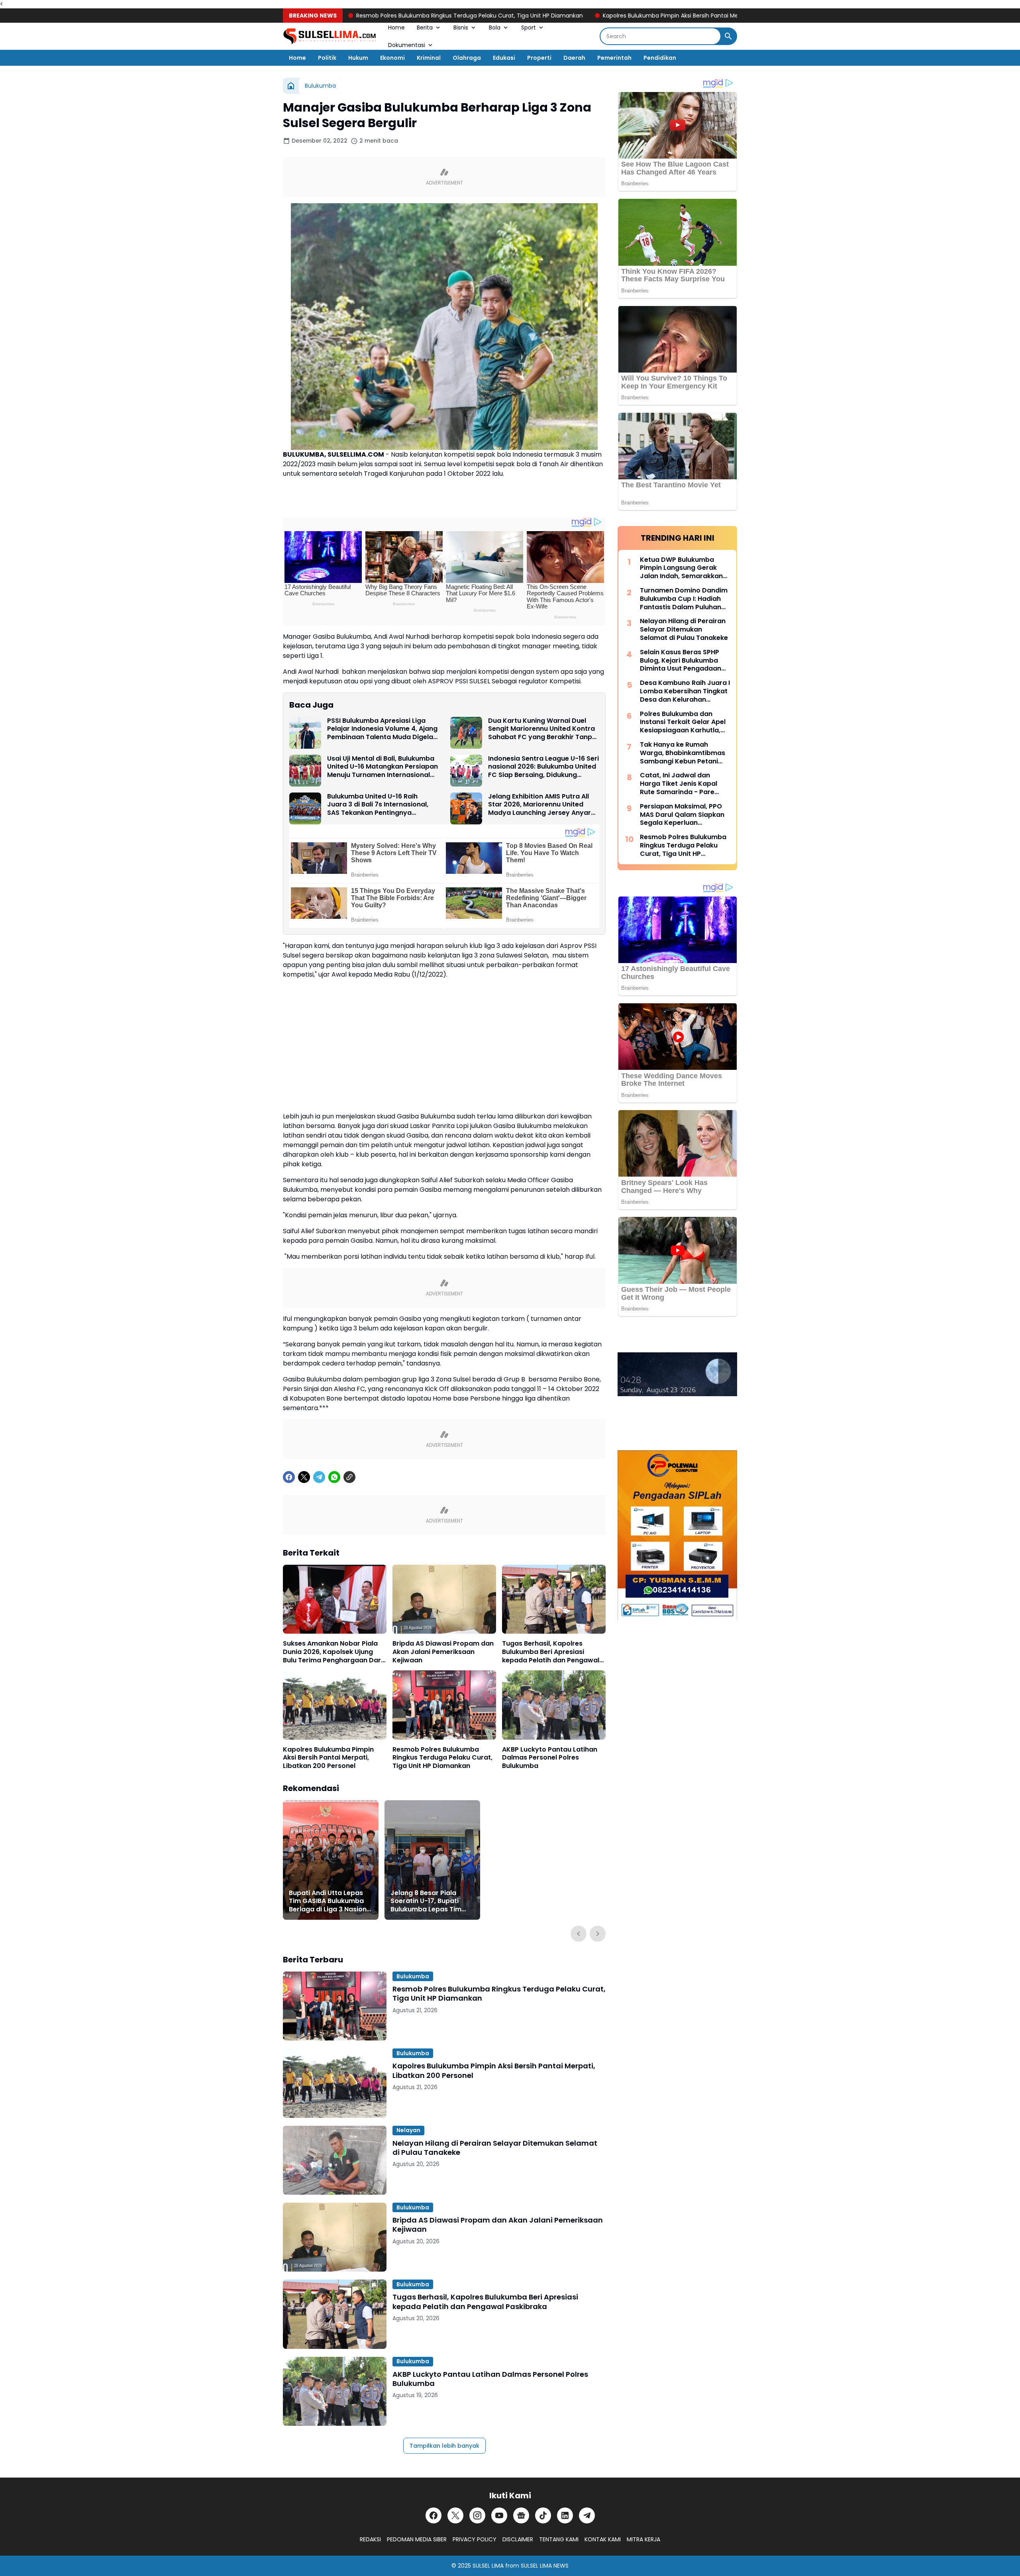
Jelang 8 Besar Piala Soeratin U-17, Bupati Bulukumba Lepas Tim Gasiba (426, 1901)
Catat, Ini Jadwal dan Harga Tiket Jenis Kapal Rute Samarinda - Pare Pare (679, 784)
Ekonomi (392, 58)
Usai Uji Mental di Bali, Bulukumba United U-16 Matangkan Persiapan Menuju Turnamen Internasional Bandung (382, 767)
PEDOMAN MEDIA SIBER (417, 2539)
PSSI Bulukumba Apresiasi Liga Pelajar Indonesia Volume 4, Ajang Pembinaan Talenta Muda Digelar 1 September (382, 729)
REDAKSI (370, 2539)
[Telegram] (319, 1477)
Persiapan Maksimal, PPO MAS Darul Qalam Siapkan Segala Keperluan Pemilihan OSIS (682, 815)
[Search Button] (728, 36)
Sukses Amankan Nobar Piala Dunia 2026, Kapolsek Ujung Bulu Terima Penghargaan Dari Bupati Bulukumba (333, 1652)
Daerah (574, 58)
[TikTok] (543, 2515)
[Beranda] (291, 86)
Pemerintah (614, 58)
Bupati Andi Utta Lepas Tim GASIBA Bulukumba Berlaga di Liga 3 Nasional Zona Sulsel (331, 1901)
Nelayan (408, 2130)
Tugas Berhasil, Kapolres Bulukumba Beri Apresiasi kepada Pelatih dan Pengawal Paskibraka (551, 1652)
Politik (327, 58)
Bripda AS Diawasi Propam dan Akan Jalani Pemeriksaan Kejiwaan (443, 1652)
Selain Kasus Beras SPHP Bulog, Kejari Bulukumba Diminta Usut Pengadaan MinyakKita (681, 661)
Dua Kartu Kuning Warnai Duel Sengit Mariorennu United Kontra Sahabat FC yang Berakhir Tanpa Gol (542, 729)
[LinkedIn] (565, 2515)
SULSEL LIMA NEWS (545, 2566)
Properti (539, 58)
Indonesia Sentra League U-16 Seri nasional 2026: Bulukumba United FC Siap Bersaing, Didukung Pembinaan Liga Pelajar (543, 767)
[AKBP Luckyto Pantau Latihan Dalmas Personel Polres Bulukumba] (554, 1705)
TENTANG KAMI (559, 2539)
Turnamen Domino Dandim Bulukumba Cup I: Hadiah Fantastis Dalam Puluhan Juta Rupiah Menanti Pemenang (684, 599)
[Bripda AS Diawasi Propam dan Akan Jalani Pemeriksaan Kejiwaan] (444, 1599)
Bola (495, 27)
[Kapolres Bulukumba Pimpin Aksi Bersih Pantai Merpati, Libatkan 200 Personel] (335, 1705)
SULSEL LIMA (488, 2566)
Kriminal (429, 58)
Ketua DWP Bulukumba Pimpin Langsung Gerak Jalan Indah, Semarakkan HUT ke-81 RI (681, 568)
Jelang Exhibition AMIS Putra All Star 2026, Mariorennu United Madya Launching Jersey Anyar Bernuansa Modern (539, 805)
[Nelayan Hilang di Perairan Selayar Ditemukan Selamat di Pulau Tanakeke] (335, 2160)
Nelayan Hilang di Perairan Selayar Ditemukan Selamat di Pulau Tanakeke (495, 2148)
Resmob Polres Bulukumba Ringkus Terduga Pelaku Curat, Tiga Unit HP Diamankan (384, 16)
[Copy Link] (349, 1477)
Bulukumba (413, 1976)
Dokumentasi (407, 45)
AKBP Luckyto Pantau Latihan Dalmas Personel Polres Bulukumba (550, 1758)
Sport (529, 27)
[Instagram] (477, 2515)
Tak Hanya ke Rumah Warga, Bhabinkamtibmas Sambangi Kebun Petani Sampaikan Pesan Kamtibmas (683, 753)
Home (396, 27)
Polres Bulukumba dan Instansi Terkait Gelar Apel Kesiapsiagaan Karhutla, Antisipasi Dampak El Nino (683, 722)
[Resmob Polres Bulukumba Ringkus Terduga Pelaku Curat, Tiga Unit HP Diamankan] (444, 1705)
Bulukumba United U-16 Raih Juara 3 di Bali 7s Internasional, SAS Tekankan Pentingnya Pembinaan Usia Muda (378, 805)
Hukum (358, 58)
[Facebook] (289, 1477)
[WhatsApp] (334, 1477)
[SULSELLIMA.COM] (330, 36)
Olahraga (467, 58)
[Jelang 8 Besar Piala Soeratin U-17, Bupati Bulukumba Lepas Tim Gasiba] (432, 1860)
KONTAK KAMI (603, 2539)
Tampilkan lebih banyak (444, 2446)
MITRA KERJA (643, 2539)
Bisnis (461, 27)
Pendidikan (660, 58)
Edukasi (504, 58)
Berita (425, 27)
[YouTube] (499, 2515)
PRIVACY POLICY (475, 2539)
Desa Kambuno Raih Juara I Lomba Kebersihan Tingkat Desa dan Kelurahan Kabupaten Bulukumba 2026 (685, 691)
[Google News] (521, 2515)
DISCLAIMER (518, 2539)
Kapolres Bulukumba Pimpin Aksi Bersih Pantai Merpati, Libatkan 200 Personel (623, 16)
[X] (304, 1477)
